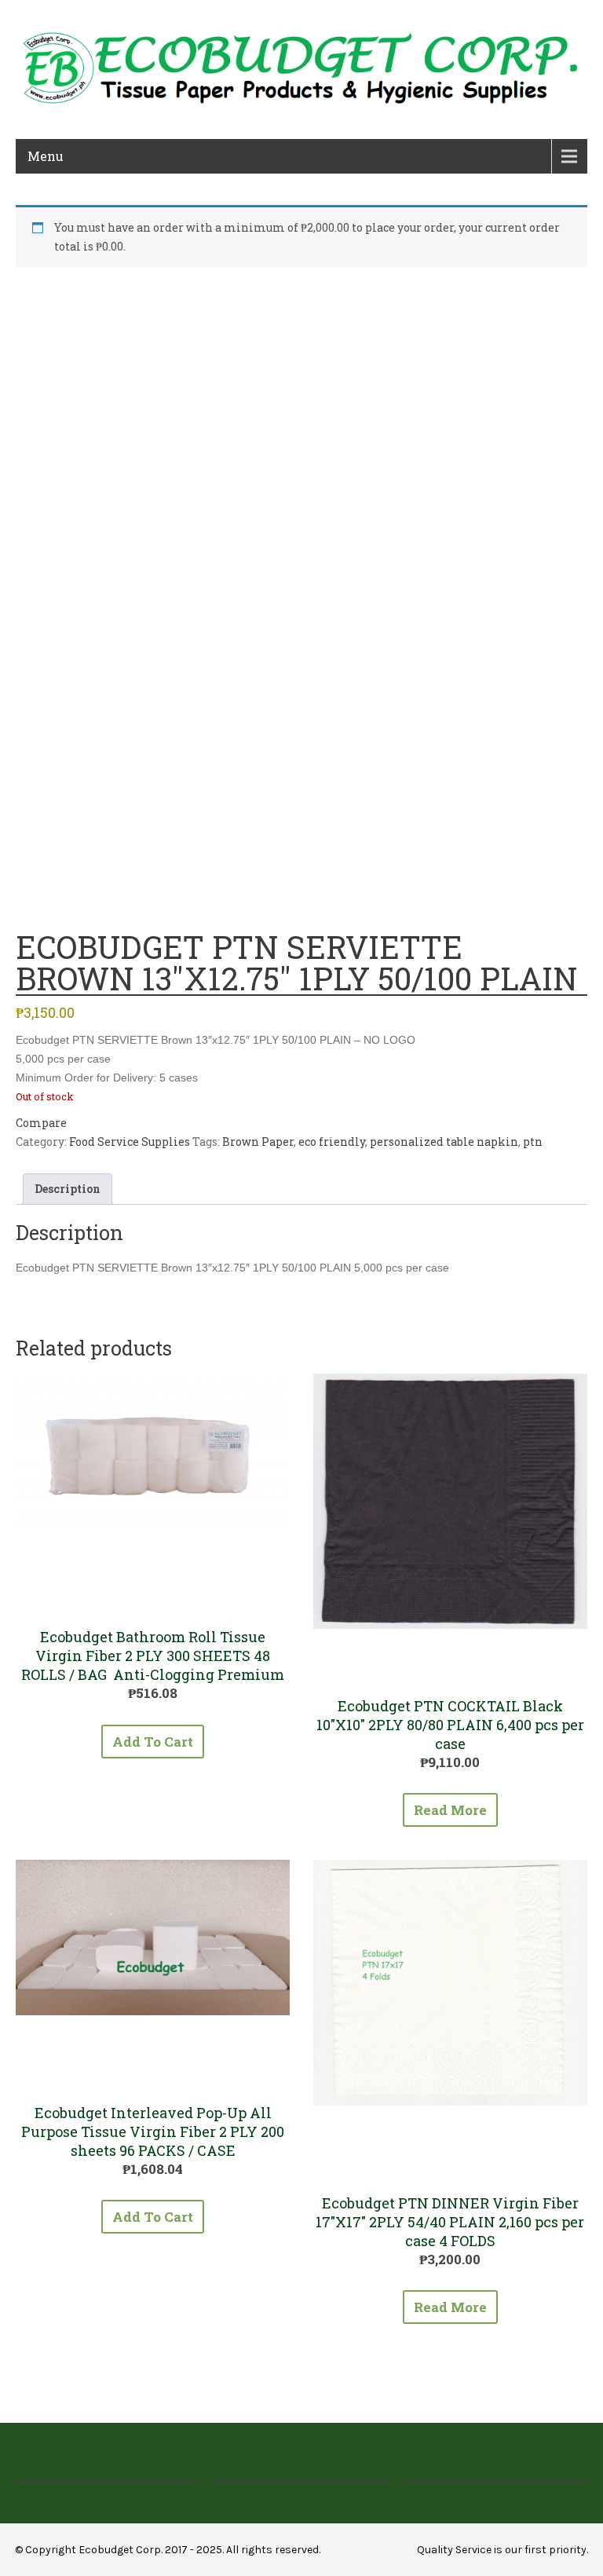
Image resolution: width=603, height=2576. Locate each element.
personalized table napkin (444, 1142)
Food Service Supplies (130, 1142)
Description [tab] (68, 1189)
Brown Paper (258, 1142)
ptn (533, 1142)
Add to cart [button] (153, 1742)
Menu (46, 156)
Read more (450, 1810)
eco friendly (332, 1142)
